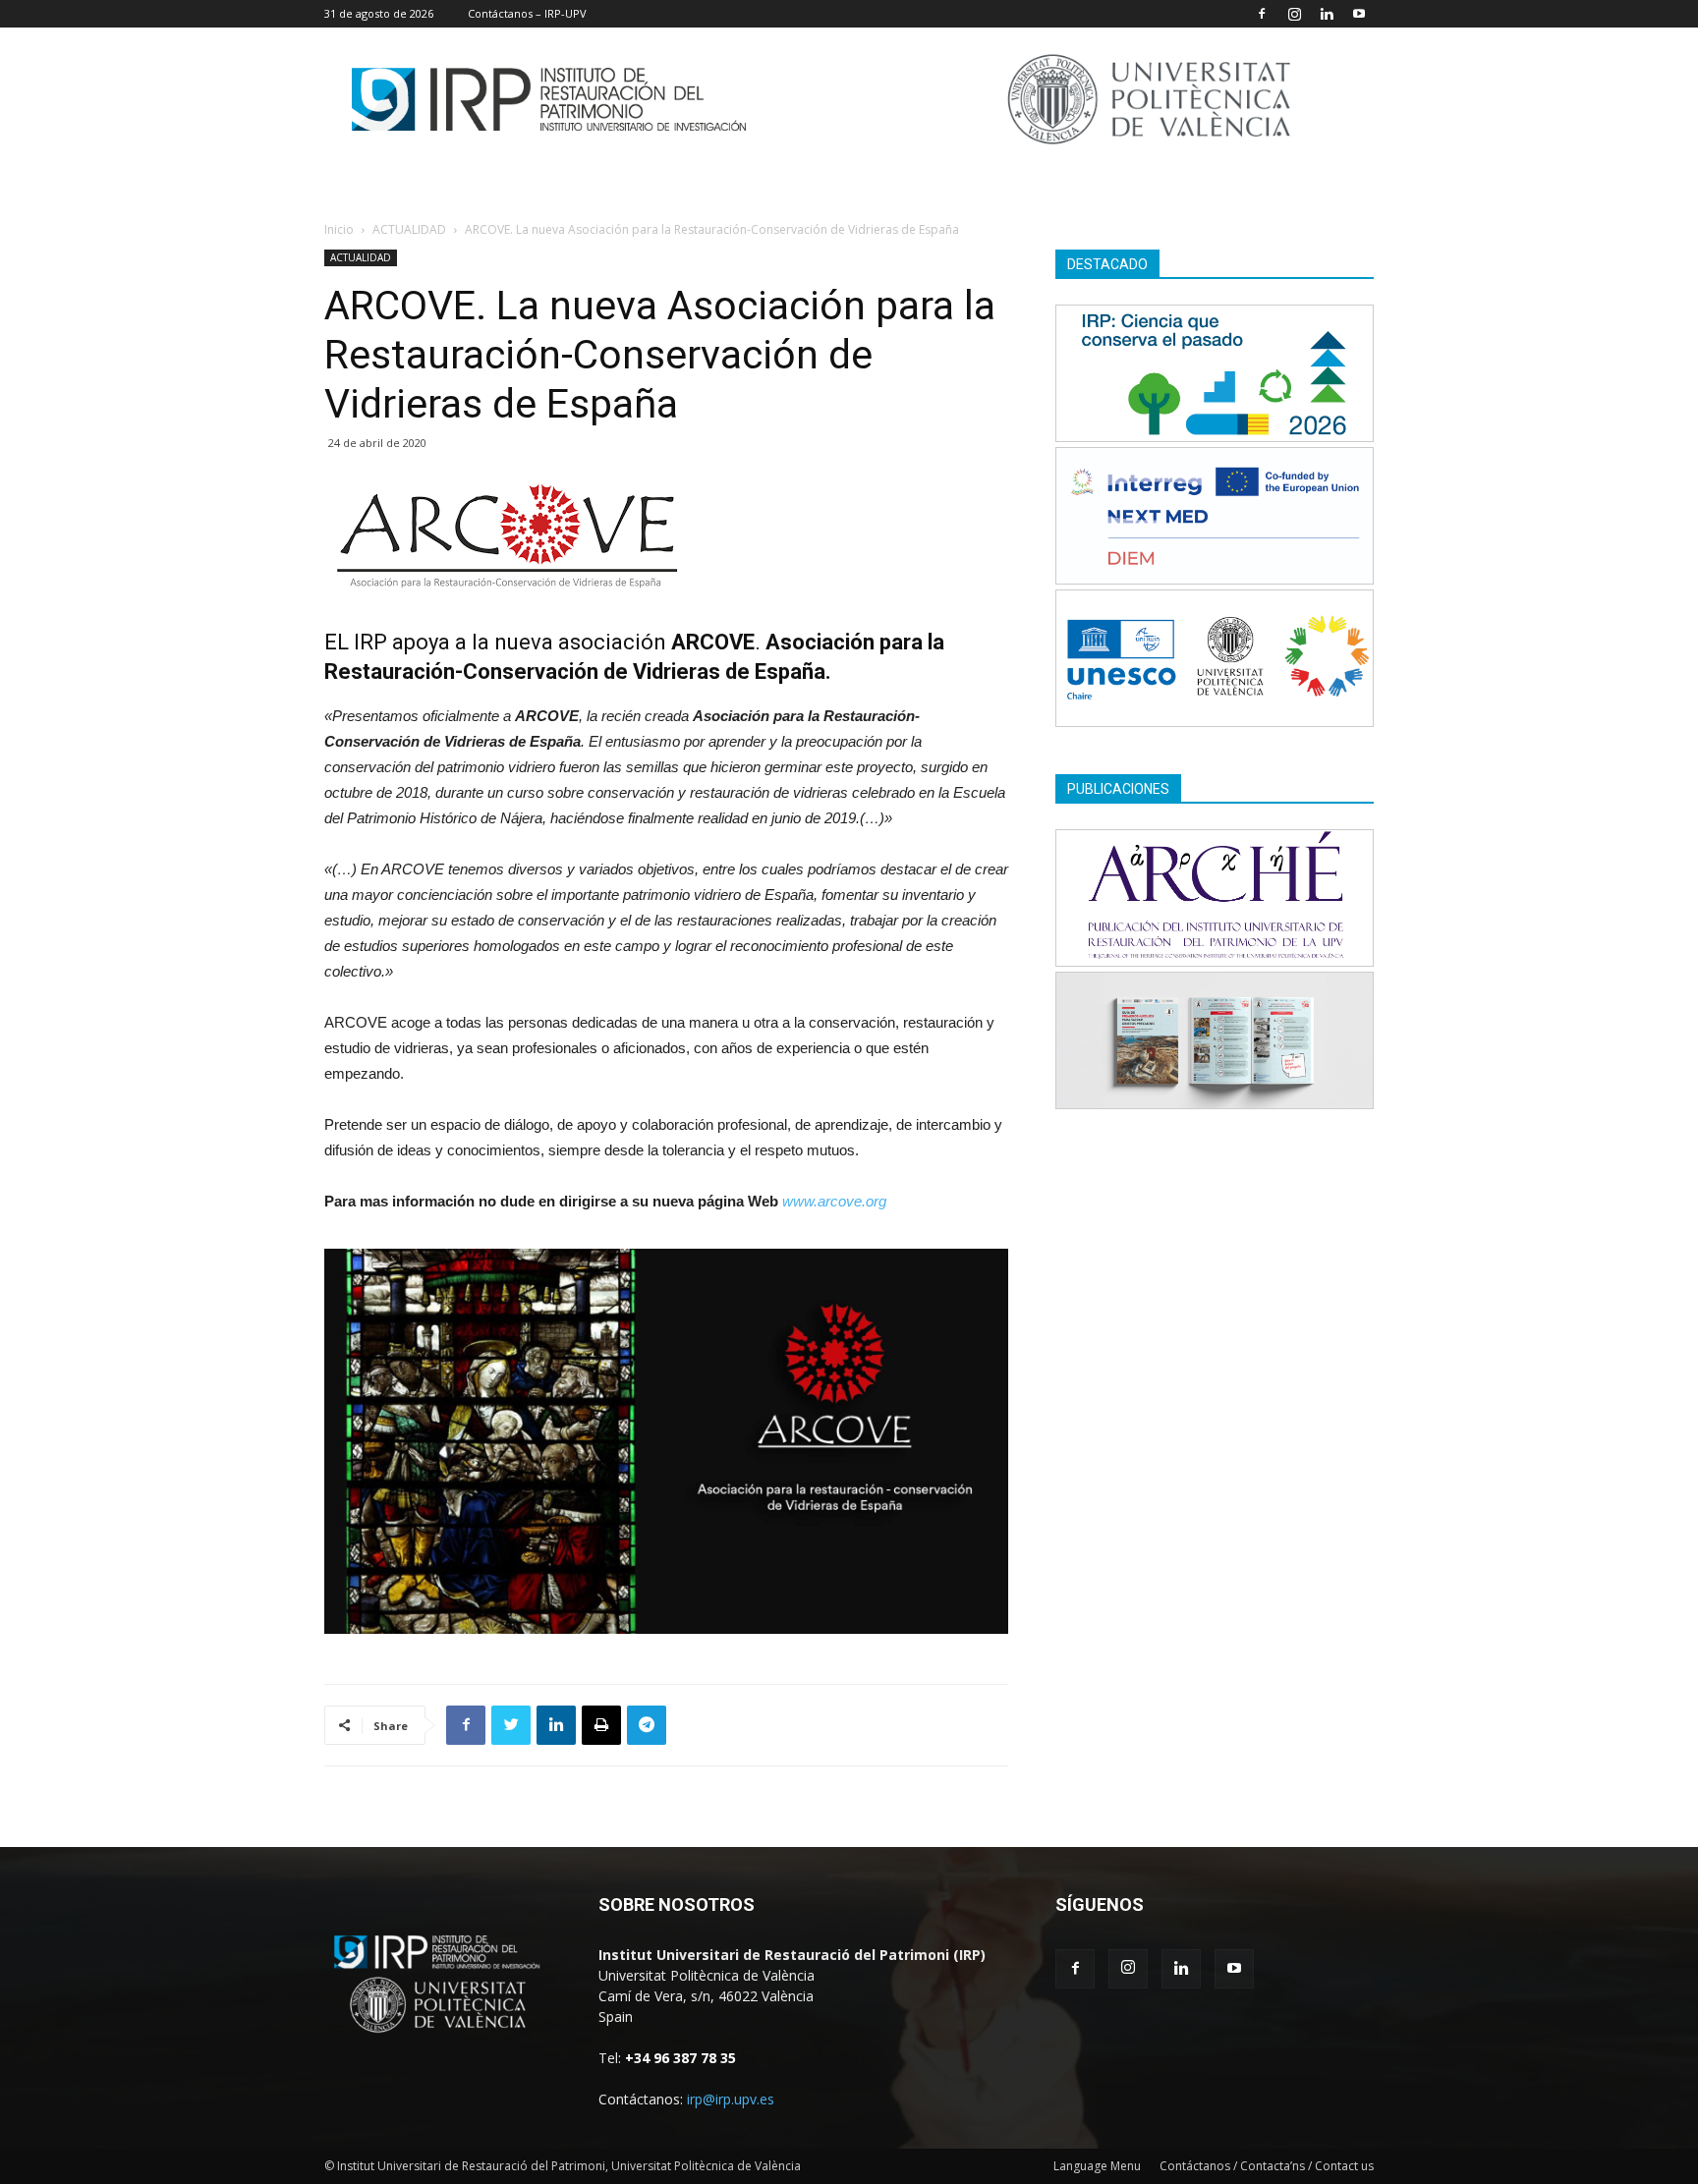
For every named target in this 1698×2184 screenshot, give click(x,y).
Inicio (339, 229)
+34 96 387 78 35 (680, 2058)
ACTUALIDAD (409, 229)
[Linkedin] (1327, 14)
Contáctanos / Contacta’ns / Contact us (1267, 2166)
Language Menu (1097, 2166)
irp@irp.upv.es (731, 2099)
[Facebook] (1262, 14)
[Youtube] (1359, 14)
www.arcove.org (834, 1201)
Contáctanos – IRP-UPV (527, 13)
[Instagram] (1294, 14)
